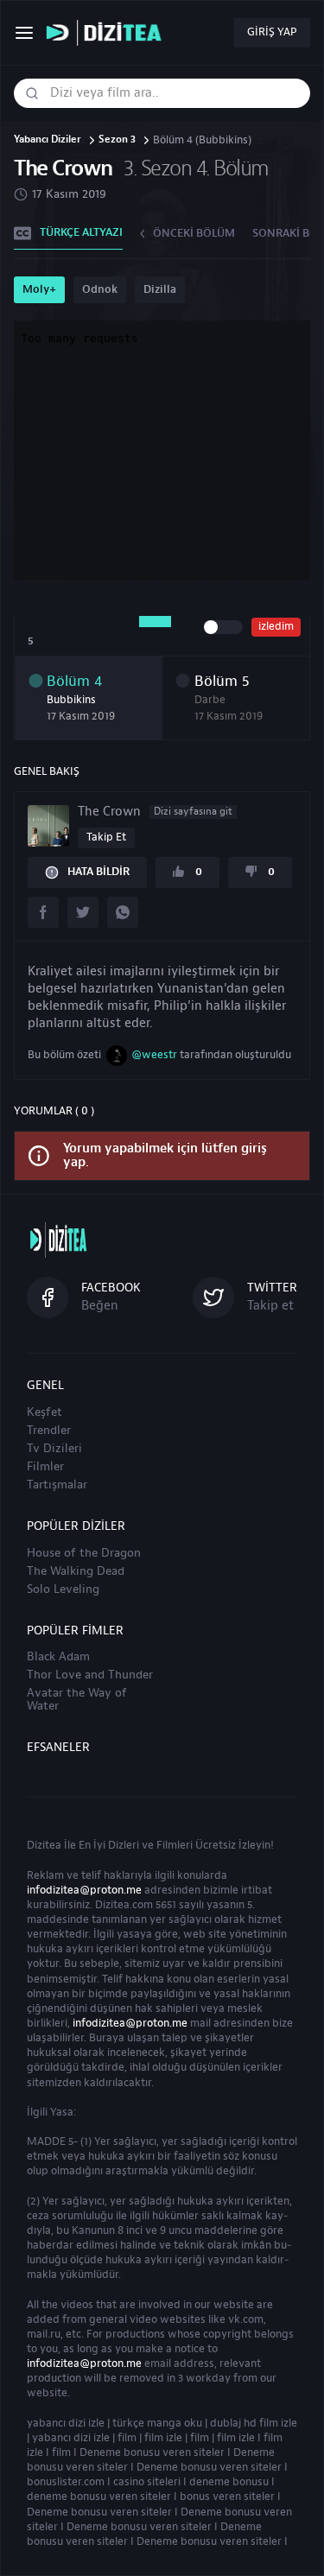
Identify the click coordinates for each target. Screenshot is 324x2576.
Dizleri (124, 1845)
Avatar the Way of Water (77, 1700)
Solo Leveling (63, 1589)
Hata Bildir (98, 872)
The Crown (155, 812)
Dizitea (44, 1845)
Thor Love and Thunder (90, 1675)
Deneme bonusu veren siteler (152, 2452)
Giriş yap (272, 32)
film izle (163, 2438)
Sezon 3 (117, 140)
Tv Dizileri (54, 1449)
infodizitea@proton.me (84, 1890)
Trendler (49, 1431)
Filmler (45, 1467)
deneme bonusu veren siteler (99, 2497)
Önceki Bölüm (194, 233)
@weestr (154, 1055)
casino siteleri (147, 2482)
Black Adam (58, 1657)
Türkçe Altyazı (81, 232)
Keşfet (44, 1412)
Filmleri (175, 1845)
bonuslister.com (66, 2482)
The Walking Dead (76, 1571)
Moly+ (39, 289)
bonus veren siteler (227, 2497)
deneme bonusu (229, 2482)
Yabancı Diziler (48, 140)
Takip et (106, 837)
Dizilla (160, 289)
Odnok (100, 289)
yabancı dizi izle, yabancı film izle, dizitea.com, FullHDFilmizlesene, (108, 33)
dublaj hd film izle (254, 2423)
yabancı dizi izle (66, 2423)
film (127, 2438)
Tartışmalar (57, 1485)
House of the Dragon (84, 1553)
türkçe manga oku (157, 2423)
